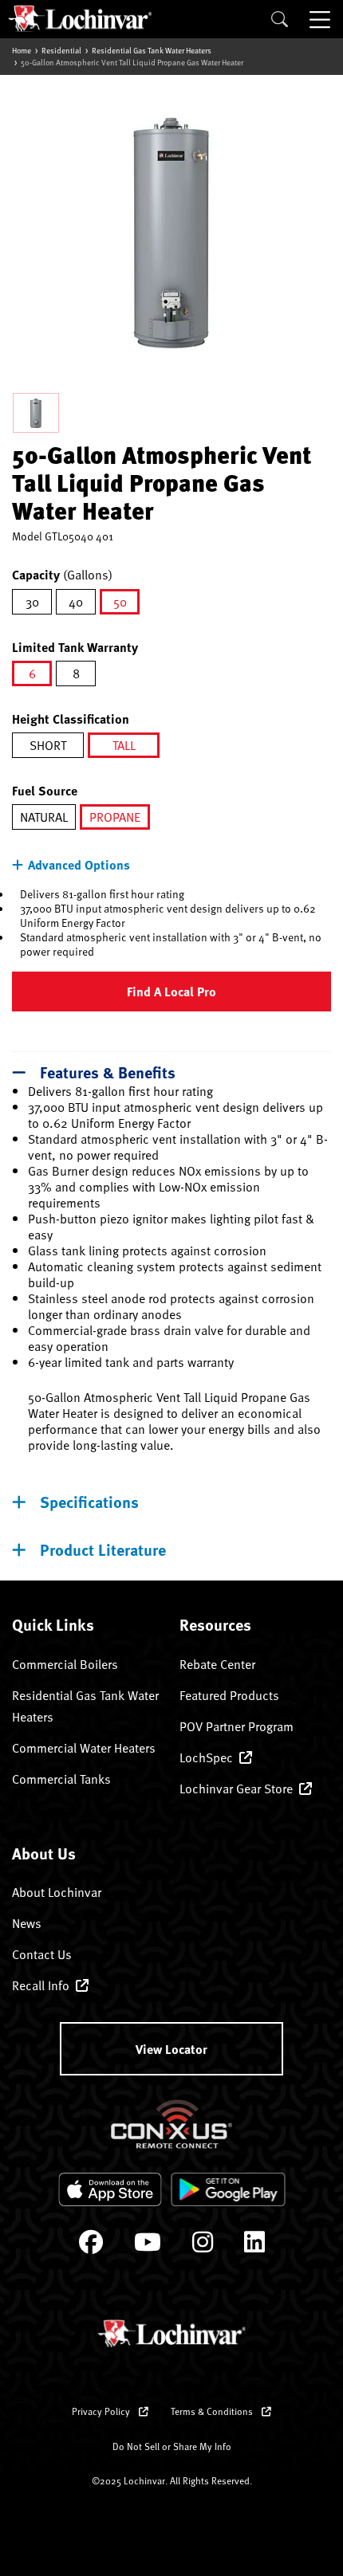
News (27, 1923)
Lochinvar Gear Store (236, 1789)
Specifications (89, 1501)
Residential (61, 50)
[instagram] (203, 2246)
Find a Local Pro (171, 991)
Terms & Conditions (213, 2411)
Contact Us (42, 1954)
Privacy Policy (102, 2411)
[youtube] (148, 2246)
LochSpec (206, 1757)
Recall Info (41, 1985)
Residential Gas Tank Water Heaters (152, 50)
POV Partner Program (237, 1726)
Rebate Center (217, 1664)
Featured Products (229, 1695)
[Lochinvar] (80, 18)
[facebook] (91, 2246)
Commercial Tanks (61, 1779)
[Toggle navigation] (321, 19)
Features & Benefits (108, 1072)
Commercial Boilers (65, 1664)
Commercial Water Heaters (84, 1748)
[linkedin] (254, 2246)
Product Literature (103, 1549)
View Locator (171, 2049)
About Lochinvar (57, 1892)
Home (22, 50)
